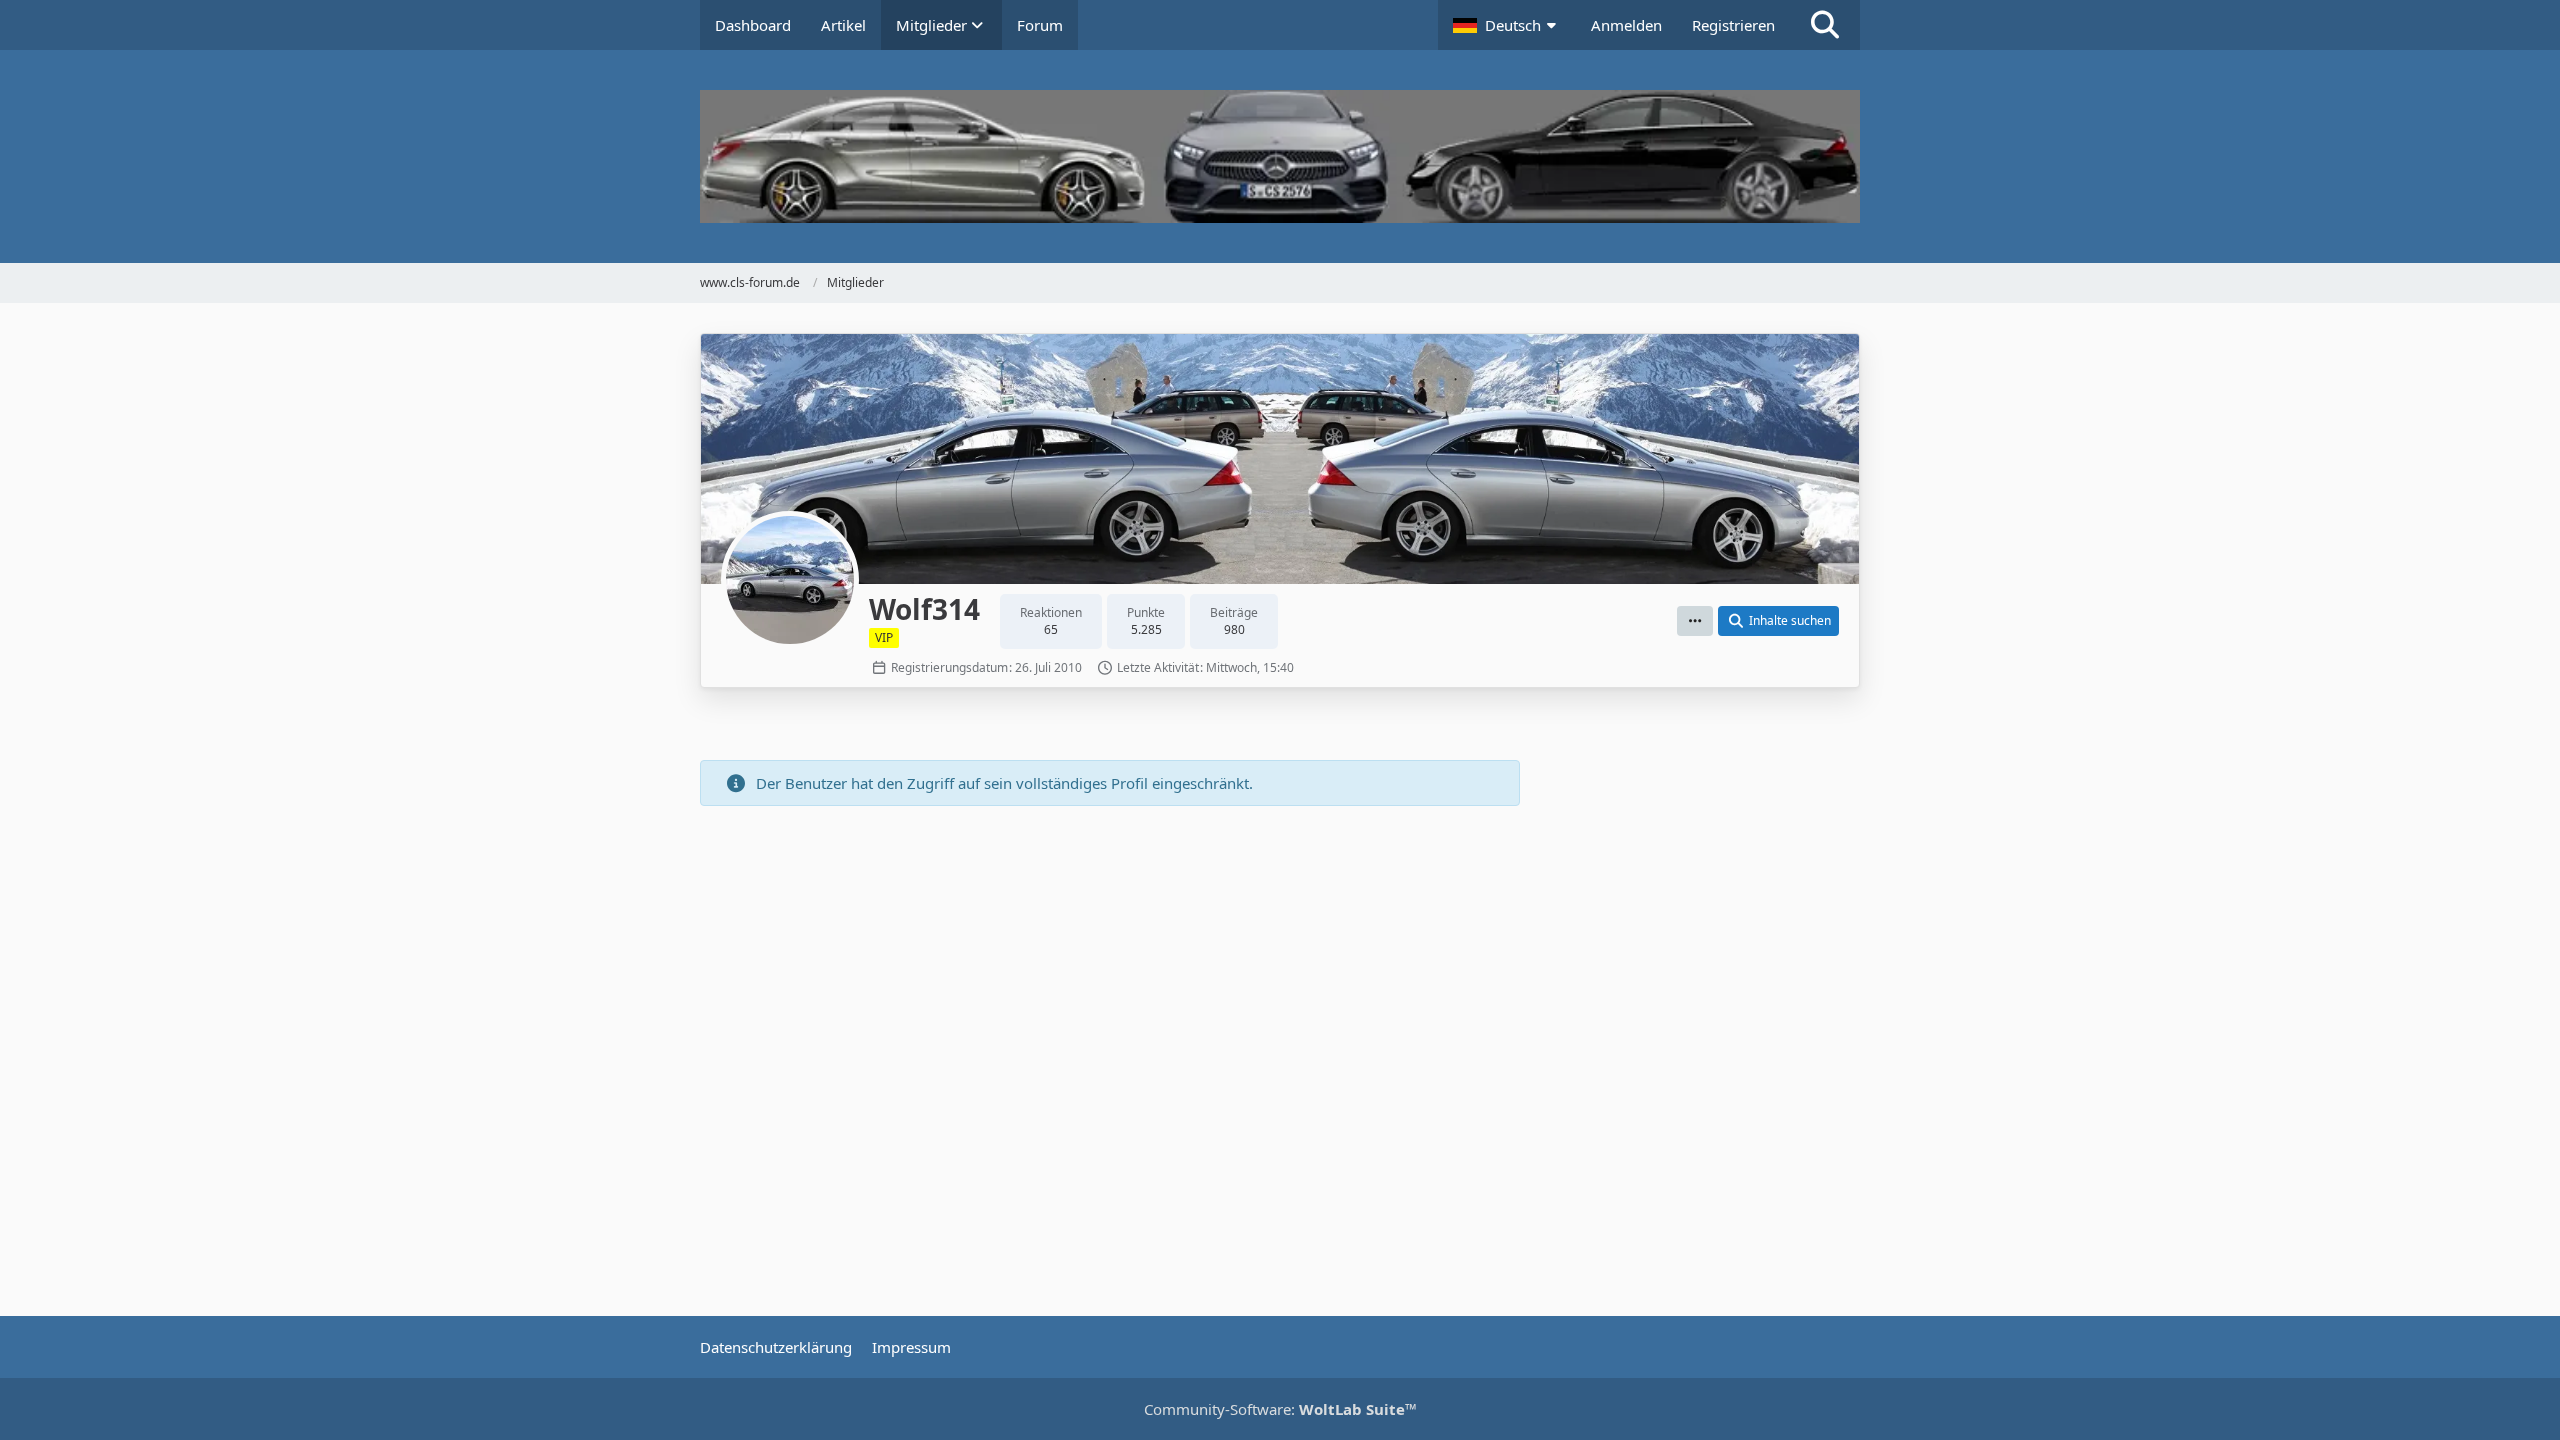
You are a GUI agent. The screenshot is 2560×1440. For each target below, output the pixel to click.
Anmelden (1626, 25)
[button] (1507, 25)
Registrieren (1733, 25)
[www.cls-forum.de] (1280, 156)
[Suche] (1825, 25)
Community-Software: (1280, 1409)
